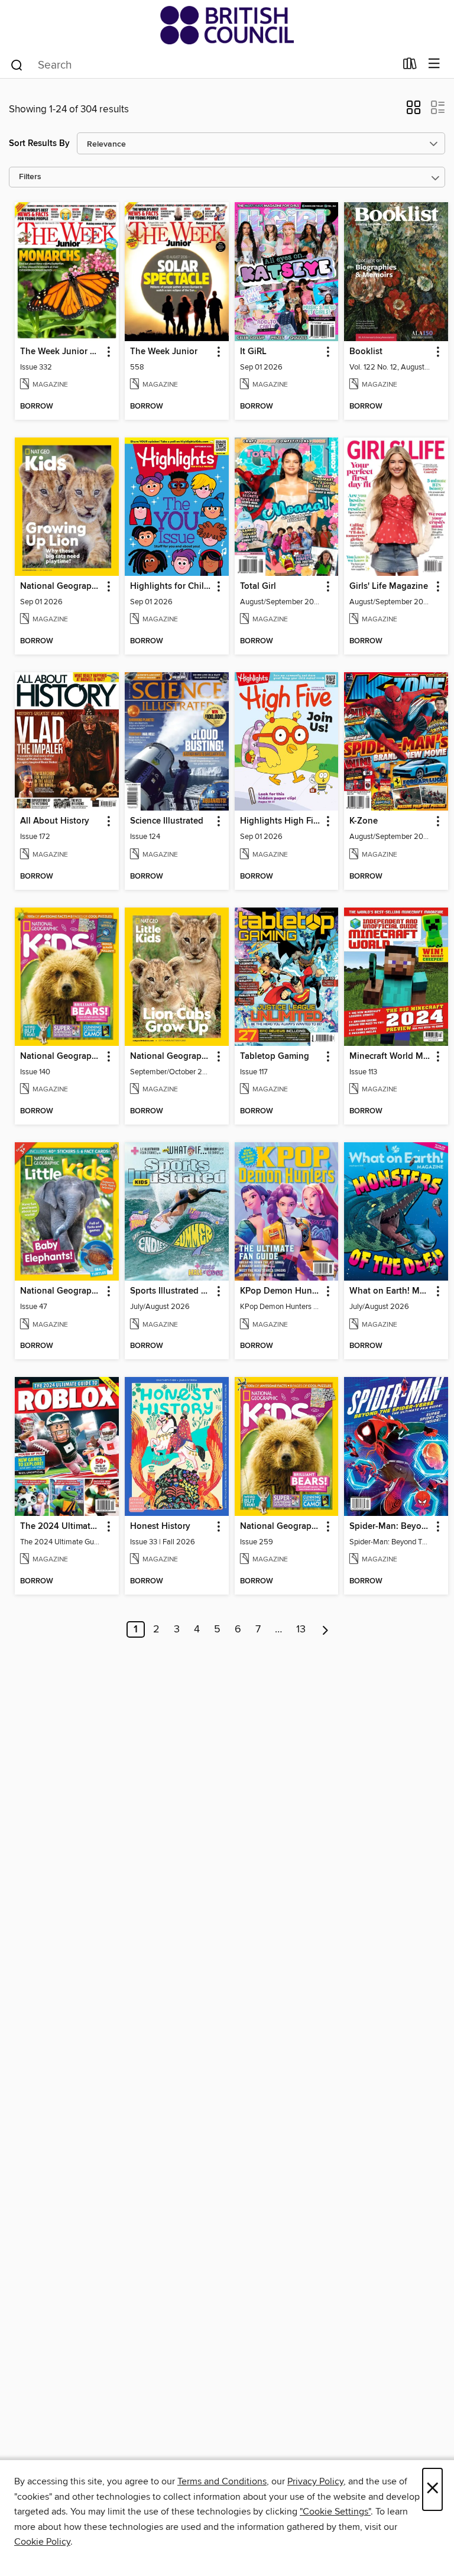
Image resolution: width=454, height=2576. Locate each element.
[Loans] (410, 66)
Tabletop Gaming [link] (275, 1057)
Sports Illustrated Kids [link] (171, 1291)
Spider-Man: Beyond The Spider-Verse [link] (390, 1527)
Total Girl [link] (258, 587)
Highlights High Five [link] (281, 821)
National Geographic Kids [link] (61, 587)
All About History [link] (55, 821)
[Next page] (325, 1629)
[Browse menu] (434, 64)
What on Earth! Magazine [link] (390, 1291)
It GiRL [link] (253, 352)
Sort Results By (39, 143)
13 (301, 1629)
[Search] (17, 64)
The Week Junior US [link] (61, 352)
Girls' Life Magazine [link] (389, 587)
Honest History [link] (160, 1527)
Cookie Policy (42, 2542)
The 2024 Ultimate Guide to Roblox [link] (61, 1527)
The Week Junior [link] (164, 352)
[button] (414, 111)
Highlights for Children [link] (171, 587)
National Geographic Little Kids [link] (171, 1057)
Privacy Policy (315, 2481)
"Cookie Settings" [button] (335, 2512)
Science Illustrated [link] (167, 821)
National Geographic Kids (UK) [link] (281, 1527)
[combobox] (202, 65)
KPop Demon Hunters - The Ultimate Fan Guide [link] (281, 1291)
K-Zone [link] (364, 821)
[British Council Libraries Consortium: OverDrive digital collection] (227, 25)
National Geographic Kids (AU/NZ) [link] (61, 1057)
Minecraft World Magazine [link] (390, 1057)
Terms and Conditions (222, 2481)
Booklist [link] (366, 352)
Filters (30, 177)
